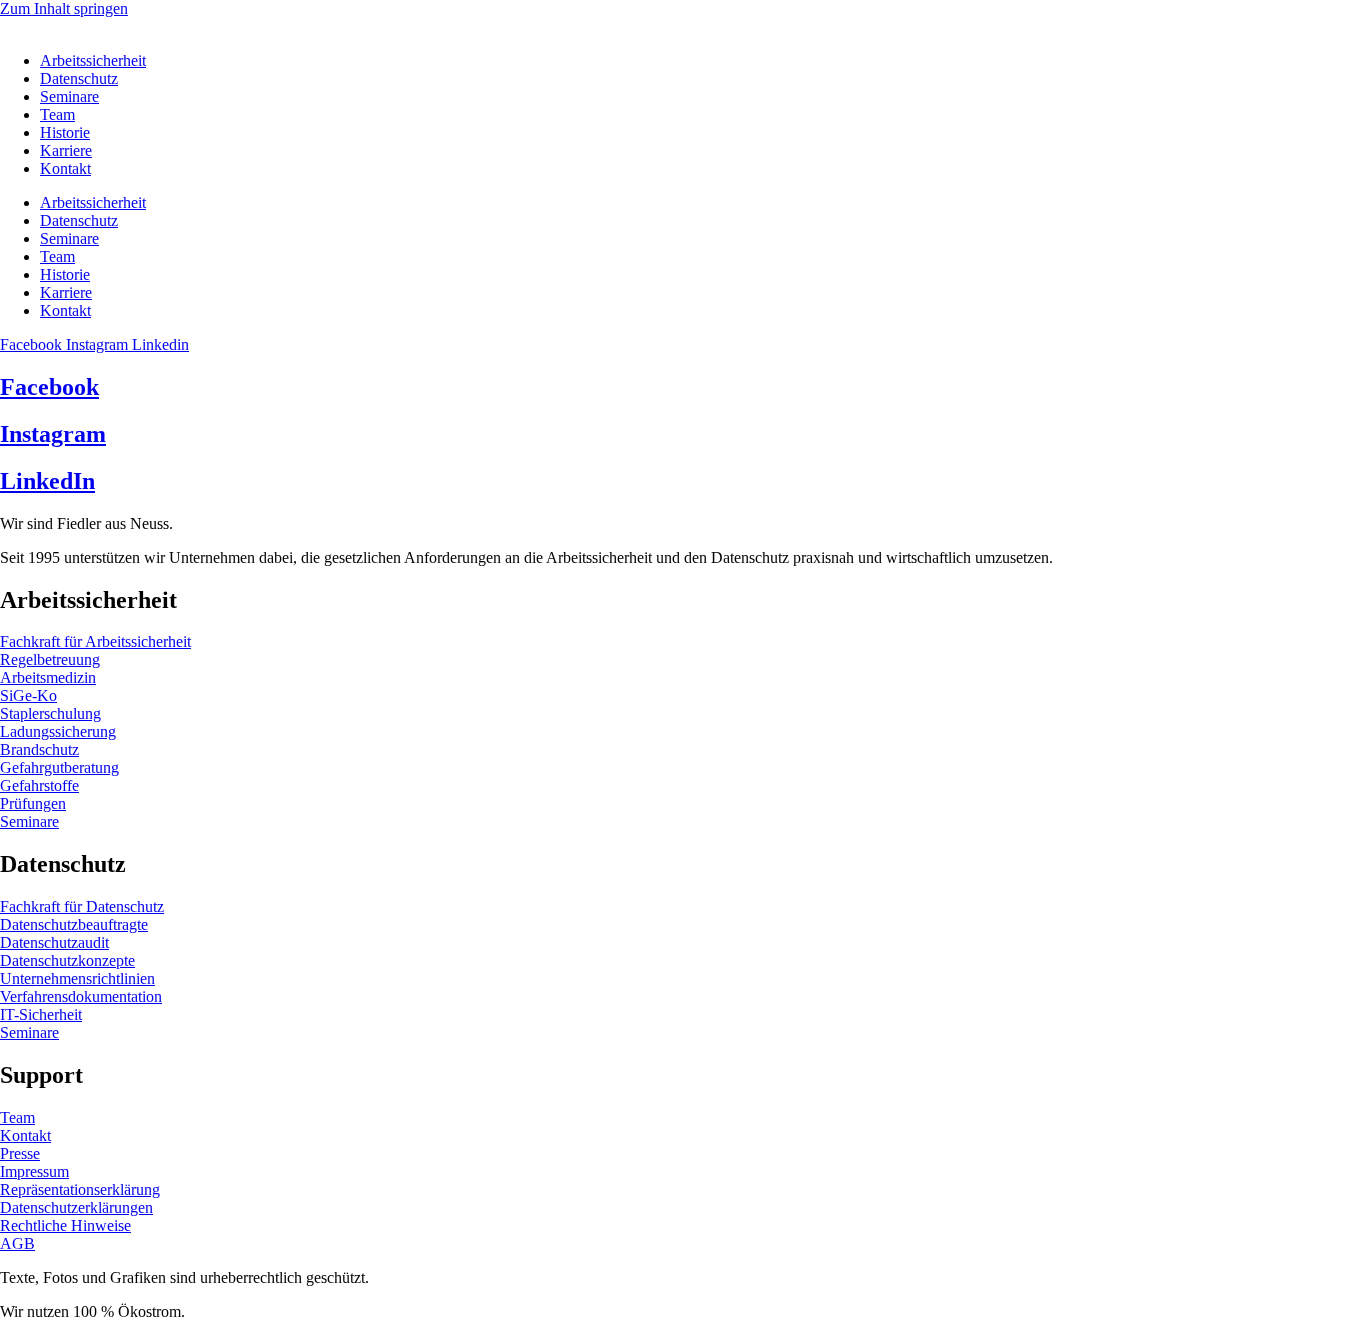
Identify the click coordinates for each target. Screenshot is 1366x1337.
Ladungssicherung (58, 731)
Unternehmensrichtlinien (77, 978)
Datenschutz (79, 78)
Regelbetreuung (50, 659)
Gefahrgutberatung (59, 767)
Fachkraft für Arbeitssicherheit (95, 641)
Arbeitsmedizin (48, 677)
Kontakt (65, 168)
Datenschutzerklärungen (76, 1207)
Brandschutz (39, 749)
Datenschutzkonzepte (67, 960)
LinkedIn (47, 481)
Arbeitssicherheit (93, 60)
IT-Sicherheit (41, 1014)
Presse (20, 1153)
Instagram (53, 434)
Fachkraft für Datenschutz (82, 906)
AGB (17, 1243)
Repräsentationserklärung (80, 1189)
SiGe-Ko (28, 695)
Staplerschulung (50, 713)
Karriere (66, 150)
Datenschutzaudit (54, 942)
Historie (65, 132)
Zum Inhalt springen (64, 8)
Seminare (69, 96)
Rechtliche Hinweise (65, 1225)
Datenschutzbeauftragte (74, 924)
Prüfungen (33, 803)
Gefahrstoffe (39, 785)
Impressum (34, 1171)
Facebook (49, 387)
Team (57, 114)
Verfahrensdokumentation (81, 996)
